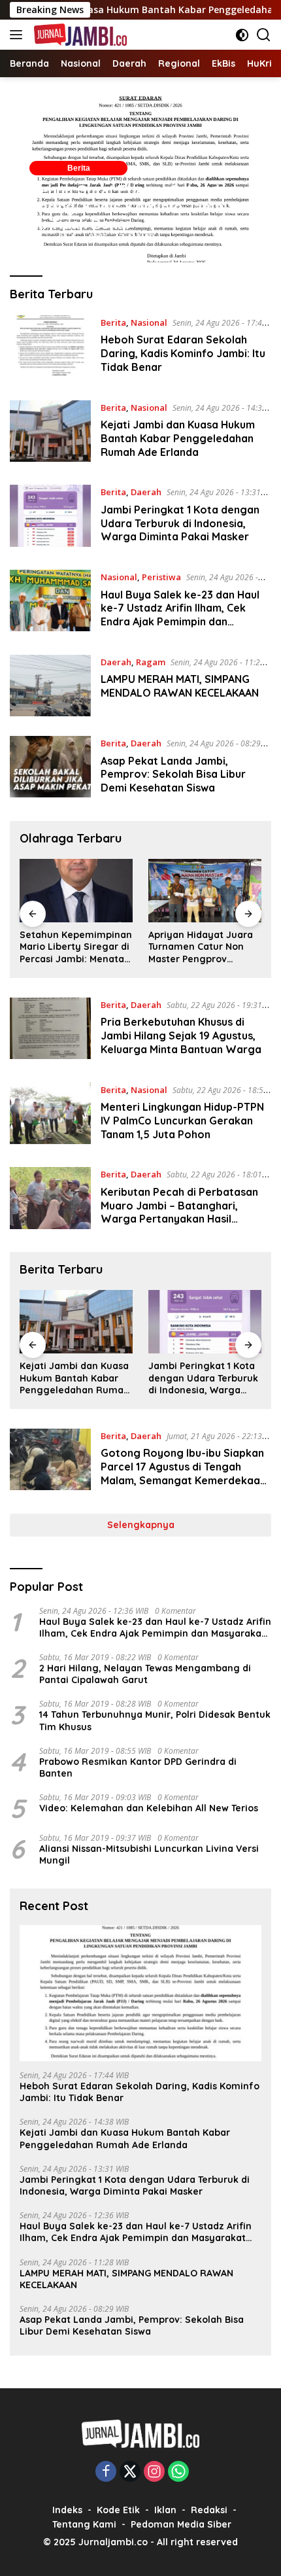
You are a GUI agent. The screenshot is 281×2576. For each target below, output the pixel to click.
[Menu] (19, 35)
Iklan (165, 2510)
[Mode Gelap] (242, 35)
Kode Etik (118, 2510)
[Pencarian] (264, 35)
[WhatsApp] (178, 2472)
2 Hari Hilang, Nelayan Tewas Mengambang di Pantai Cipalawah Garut (145, 1674)
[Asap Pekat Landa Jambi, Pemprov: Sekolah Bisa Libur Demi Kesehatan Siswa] (50, 769)
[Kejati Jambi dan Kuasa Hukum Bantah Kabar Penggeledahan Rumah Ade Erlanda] (50, 433)
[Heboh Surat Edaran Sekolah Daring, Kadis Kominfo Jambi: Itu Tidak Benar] (50, 348)
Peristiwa (161, 577)
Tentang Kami (84, 2524)
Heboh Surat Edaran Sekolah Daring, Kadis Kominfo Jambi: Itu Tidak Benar (131, 207)
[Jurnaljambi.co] (79, 35)
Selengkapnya (141, 1525)
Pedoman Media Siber (181, 2524)
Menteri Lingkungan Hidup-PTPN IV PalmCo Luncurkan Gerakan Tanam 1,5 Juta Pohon (182, 1121)
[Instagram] (154, 2472)
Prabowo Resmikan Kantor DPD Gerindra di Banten (138, 1767)
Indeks (67, 2510)
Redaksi (209, 2510)
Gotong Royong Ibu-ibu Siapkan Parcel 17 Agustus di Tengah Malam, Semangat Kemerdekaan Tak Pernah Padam (183, 1473)
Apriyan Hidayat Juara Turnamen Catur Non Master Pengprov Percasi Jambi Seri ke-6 (203, 947)
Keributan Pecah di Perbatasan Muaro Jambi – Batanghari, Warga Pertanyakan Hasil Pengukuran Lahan (179, 1212)
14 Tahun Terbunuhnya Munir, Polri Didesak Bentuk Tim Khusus (155, 1720)
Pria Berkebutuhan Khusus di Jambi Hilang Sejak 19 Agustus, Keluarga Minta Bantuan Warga (181, 1036)
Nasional (149, 322)
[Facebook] (106, 2472)
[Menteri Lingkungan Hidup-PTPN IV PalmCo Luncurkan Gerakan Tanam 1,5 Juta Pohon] (50, 1115)
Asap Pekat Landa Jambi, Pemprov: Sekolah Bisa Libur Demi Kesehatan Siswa (173, 775)
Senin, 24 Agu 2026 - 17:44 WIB (92, 238)
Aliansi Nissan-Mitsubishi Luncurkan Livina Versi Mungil (149, 1854)
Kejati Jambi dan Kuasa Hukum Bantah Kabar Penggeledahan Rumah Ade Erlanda (178, 438)
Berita (79, 168)
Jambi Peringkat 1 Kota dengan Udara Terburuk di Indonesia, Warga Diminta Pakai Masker (180, 523)
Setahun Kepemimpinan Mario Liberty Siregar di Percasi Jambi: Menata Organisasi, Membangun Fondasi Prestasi (76, 947)
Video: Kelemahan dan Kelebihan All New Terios (149, 1808)
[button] (140, 176)
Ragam (151, 662)
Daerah (146, 492)
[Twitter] (130, 2472)
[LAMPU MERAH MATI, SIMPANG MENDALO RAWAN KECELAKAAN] (50, 686)
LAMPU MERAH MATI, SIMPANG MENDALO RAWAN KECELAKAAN (180, 686)
